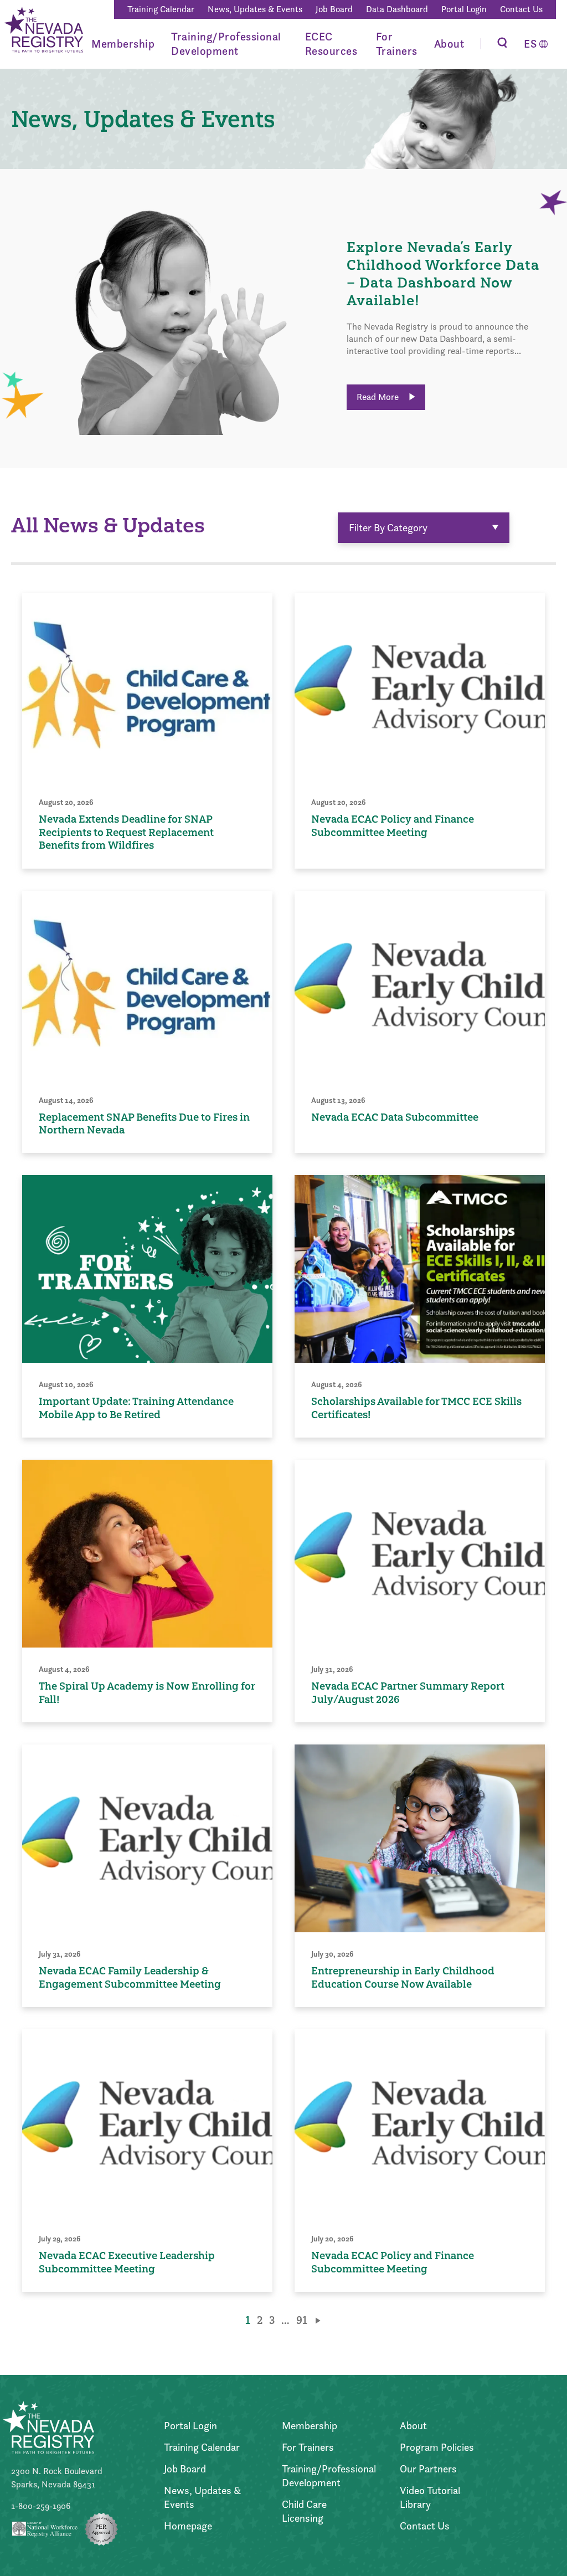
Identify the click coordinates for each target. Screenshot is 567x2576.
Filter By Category (388, 528)
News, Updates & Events (255, 9)
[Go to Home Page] (43, 31)
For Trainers (397, 44)
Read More (379, 397)
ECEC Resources (331, 44)
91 (302, 2320)
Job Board (334, 9)
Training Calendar (161, 9)
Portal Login (464, 9)
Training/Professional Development (226, 44)
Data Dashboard (397, 9)
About (449, 44)
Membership (123, 44)
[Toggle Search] (502, 44)
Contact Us (521, 9)
